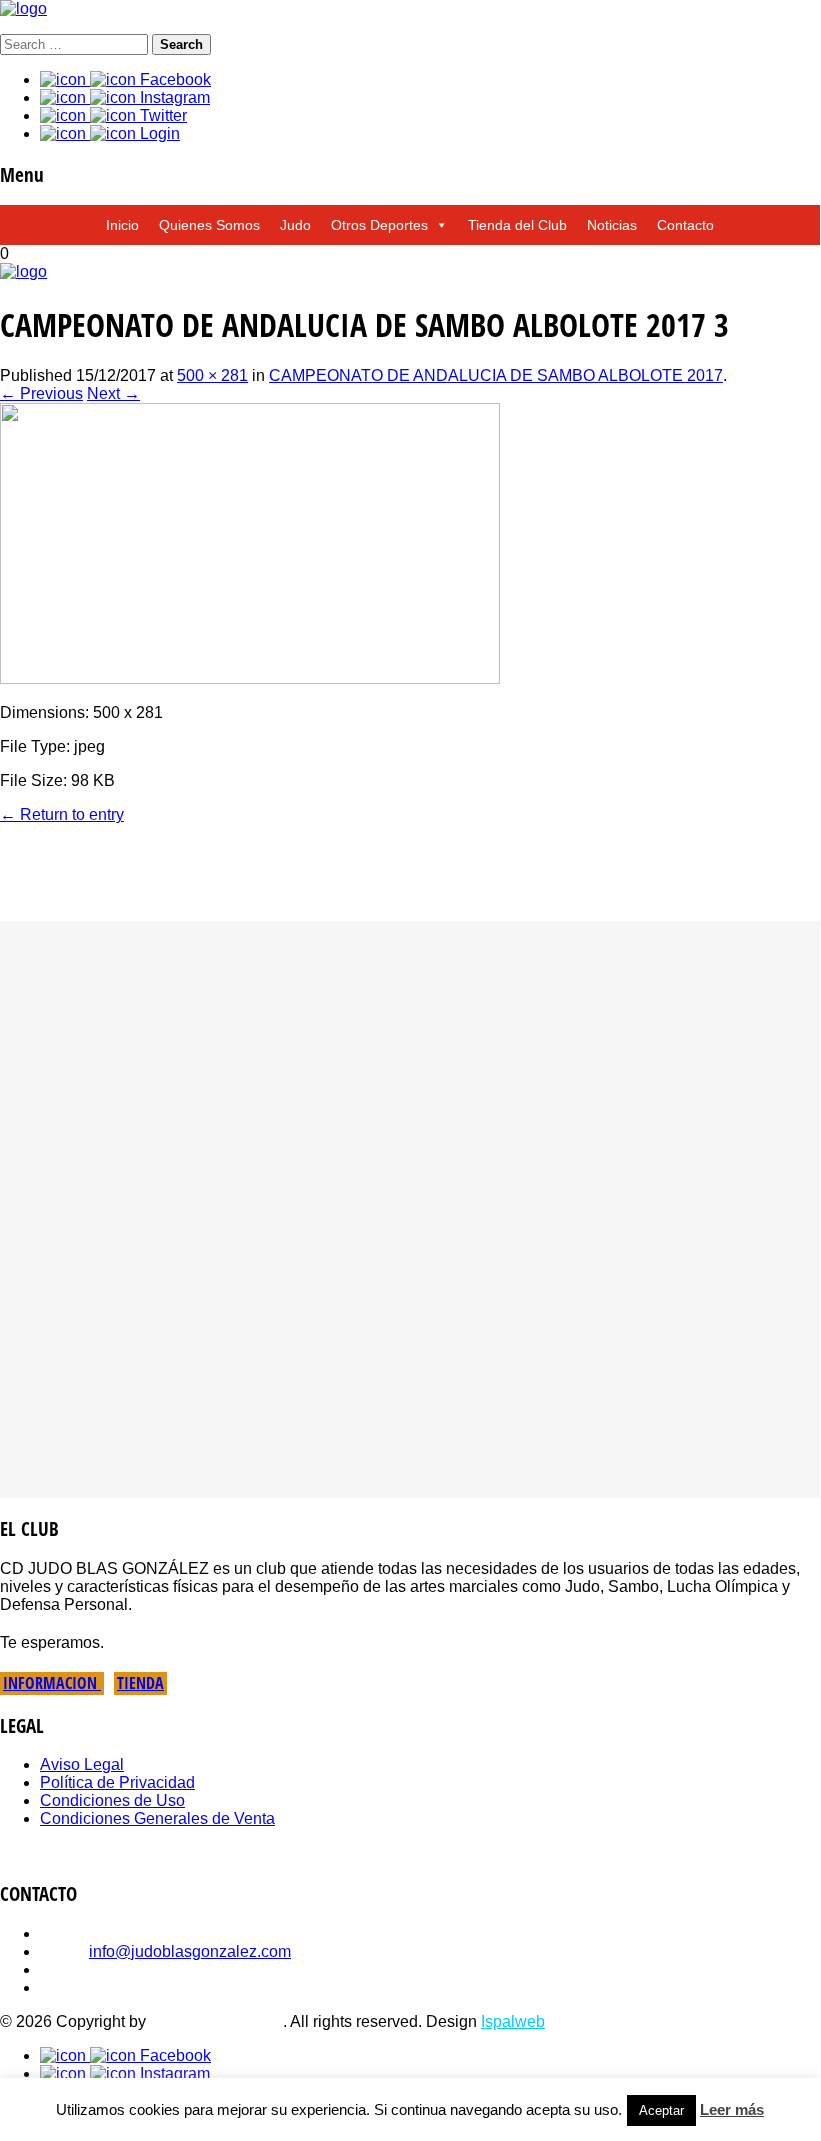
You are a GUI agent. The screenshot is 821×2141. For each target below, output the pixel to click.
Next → (113, 393)
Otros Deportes (379, 225)
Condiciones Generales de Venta (157, 1818)
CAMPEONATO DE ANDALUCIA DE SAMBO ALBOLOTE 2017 (496, 375)
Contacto (685, 225)
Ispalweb (513, 2021)
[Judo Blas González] (23, 8)
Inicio (122, 225)
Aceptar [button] (661, 2110)
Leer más (732, 2109)
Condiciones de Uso (112, 1800)
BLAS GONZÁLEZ (216, 2021)
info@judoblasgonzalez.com (190, 1951)
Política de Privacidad (117, 1782)
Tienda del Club (517, 225)
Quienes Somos (209, 225)
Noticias (612, 225)
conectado (197, 895)
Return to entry (62, 814)
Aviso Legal (82, 1764)
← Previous (41, 393)
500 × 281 (212, 375)
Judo (295, 225)
